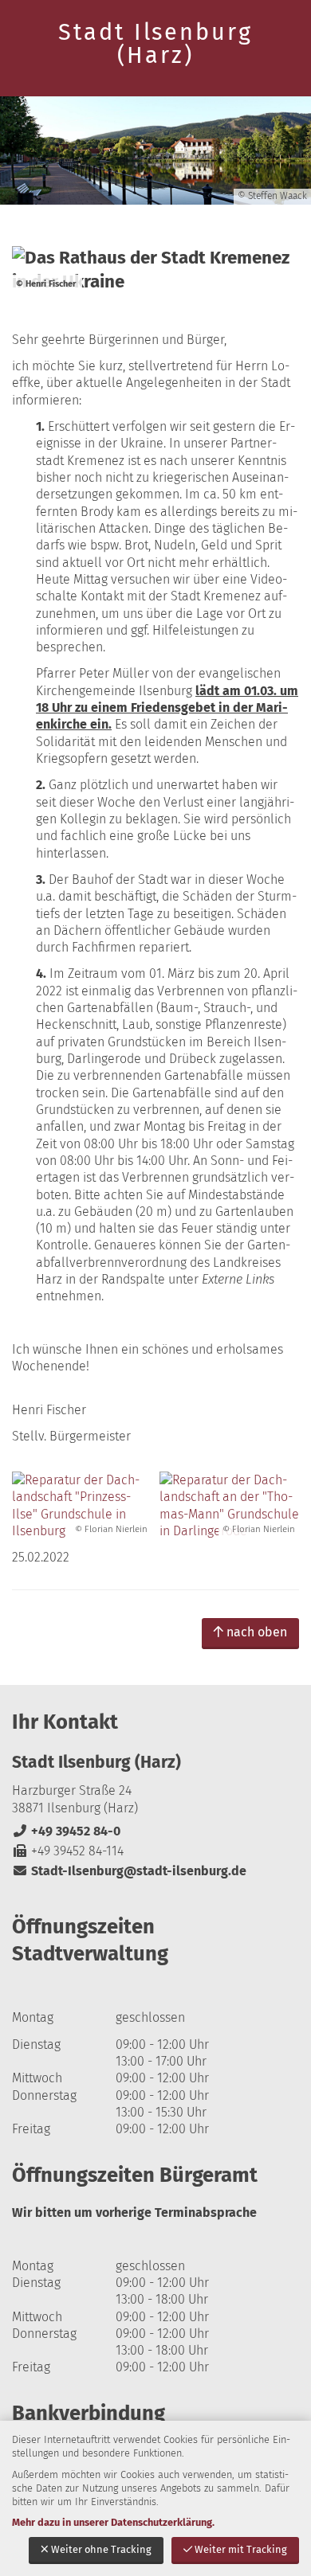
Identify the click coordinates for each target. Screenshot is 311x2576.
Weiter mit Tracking (241, 2549)
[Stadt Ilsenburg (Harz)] (155, 1816)
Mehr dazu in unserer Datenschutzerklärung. (113, 2522)
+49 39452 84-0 (66, 1831)
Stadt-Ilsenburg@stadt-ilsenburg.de (129, 1871)
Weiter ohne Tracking (101, 2549)
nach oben (257, 1632)
